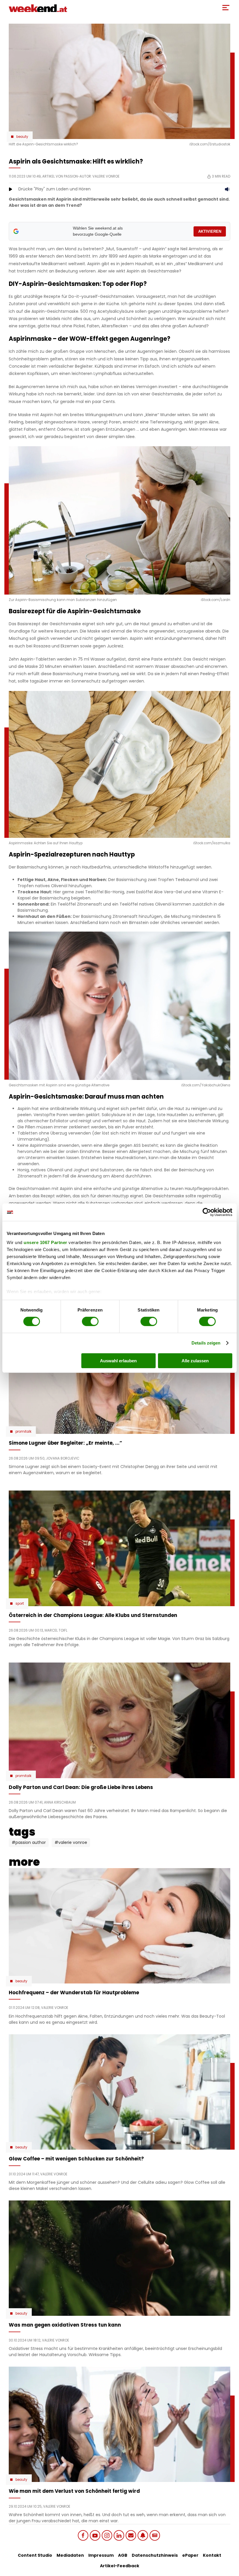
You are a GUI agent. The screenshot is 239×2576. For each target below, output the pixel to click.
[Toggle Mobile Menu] (226, 8)
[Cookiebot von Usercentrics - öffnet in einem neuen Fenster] (207, 1212)
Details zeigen (206, 1343)
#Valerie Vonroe (71, 1842)
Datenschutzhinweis (155, 2555)
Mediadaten (70, 2555)
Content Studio (35, 2555)
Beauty (22, 137)
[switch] (90, 1321)
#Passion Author (29, 1842)
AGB (123, 2555)
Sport (20, 1604)
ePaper (190, 2555)
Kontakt (212, 2555)
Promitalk (23, 1432)
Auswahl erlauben (118, 1361)
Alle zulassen (195, 1361)
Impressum (101, 2555)
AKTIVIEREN (210, 231)
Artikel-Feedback (120, 2566)
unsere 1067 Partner (45, 1242)
